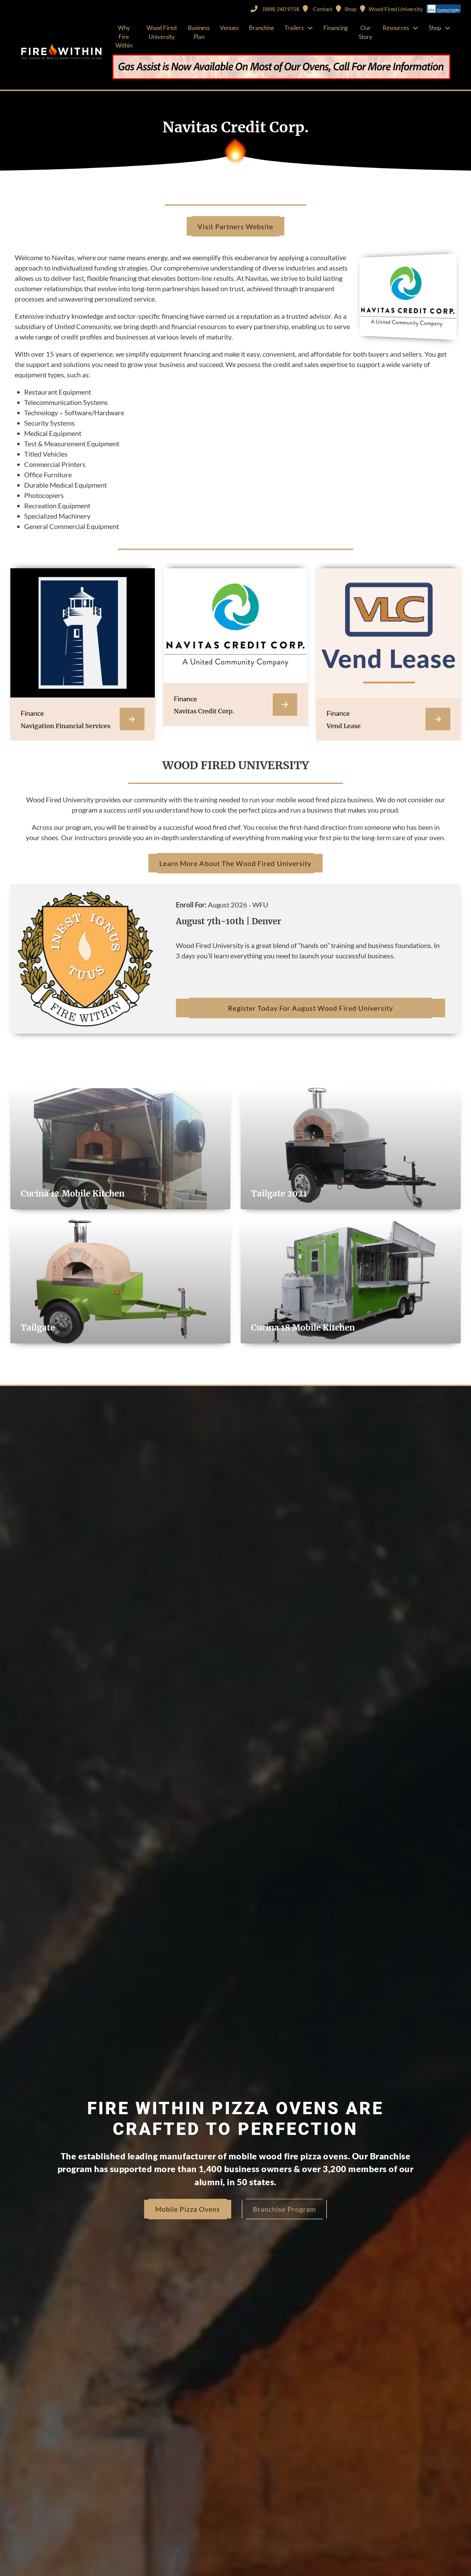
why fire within (124, 37)
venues (229, 28)
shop (350, 9)
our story (365, 32)
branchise (262, 28)
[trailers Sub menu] (310, 28)
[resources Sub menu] (415, 28)
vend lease (344, 726)
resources (396, 28)
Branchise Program (284, 2209)
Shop (435, 28)
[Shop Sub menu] (447, 28)
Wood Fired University (396, 9)
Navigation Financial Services (66, 726)
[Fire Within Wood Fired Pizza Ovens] (61, 52)
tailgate (38, 1328)
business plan (199, 32)
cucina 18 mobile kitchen (303, 1328)
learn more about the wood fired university (235, 863)
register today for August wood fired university (310, 1008)
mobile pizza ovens (188, 2209)
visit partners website (235, 226)
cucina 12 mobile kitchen (73, 1194)
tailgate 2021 (279, 1194)
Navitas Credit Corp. (204, 711)
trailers (294, 28)
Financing (336, 28)
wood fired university (162, 32)
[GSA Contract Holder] (443, 9)
